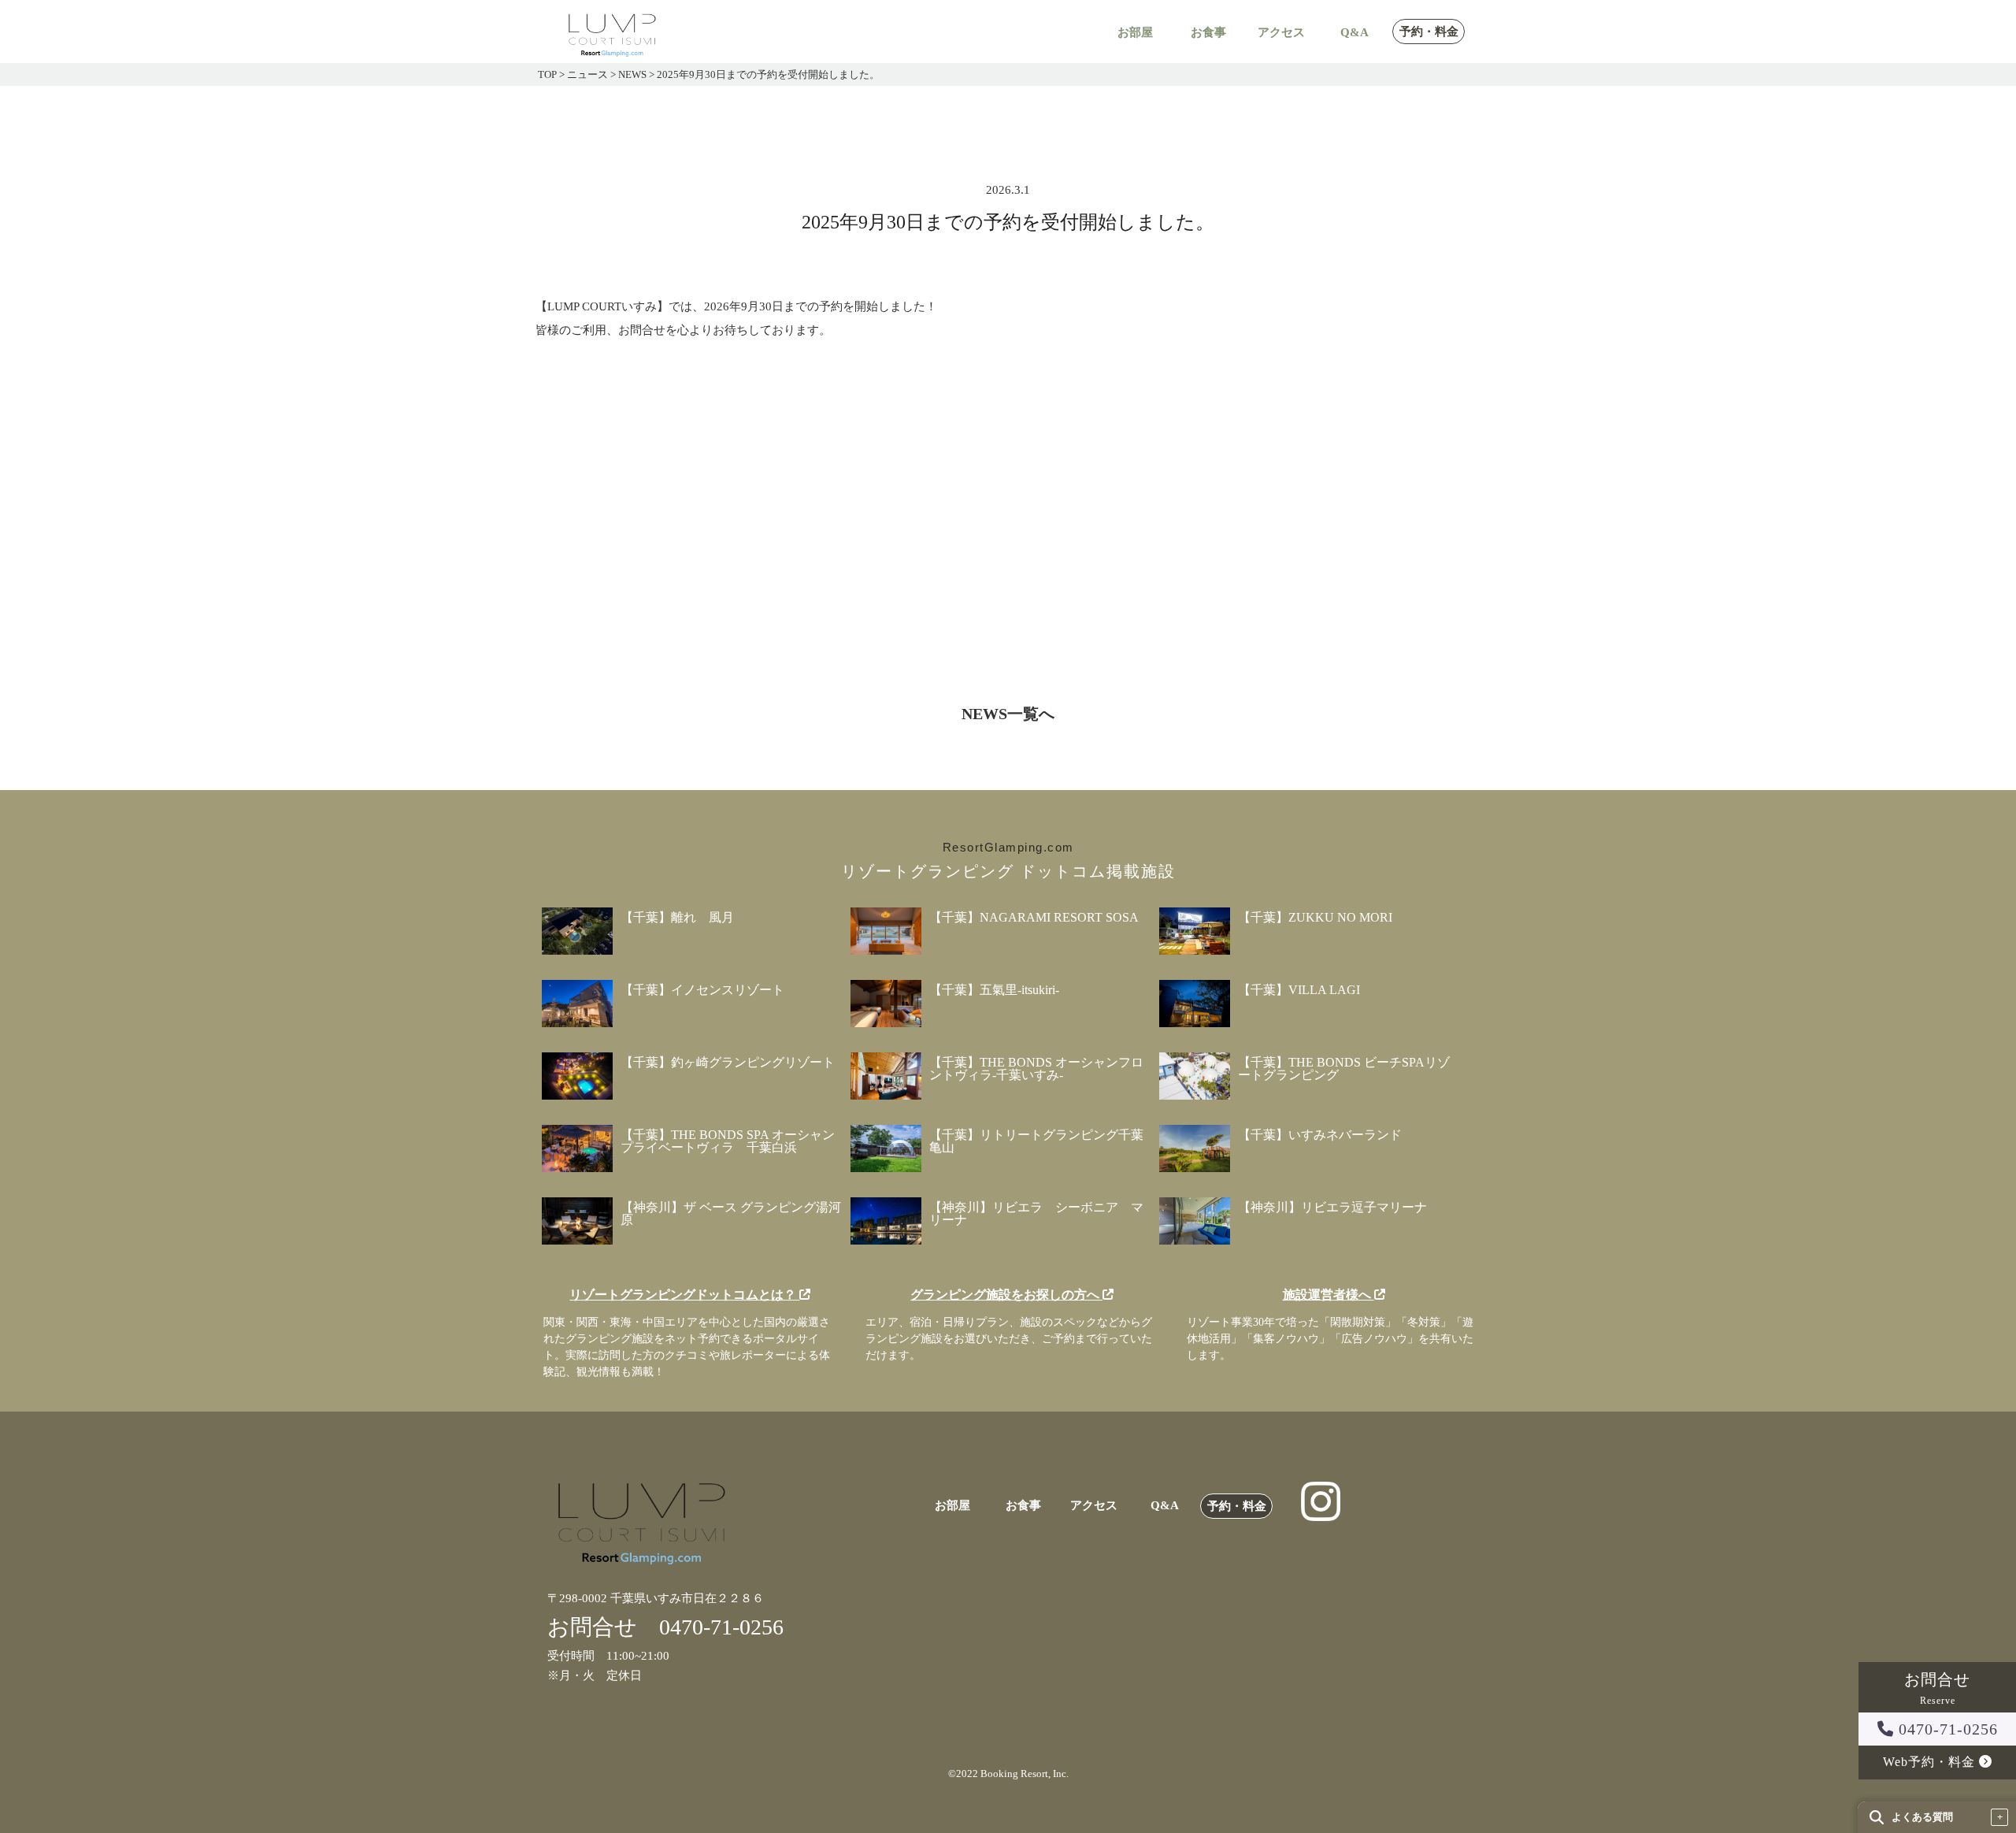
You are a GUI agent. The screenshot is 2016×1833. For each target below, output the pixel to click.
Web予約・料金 (1931, 1762)
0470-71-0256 (1946, 1729)
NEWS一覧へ (1008, 714)
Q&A (1354, 33)
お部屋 (1135, 33)
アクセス (1281, 33)
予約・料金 (1429, 32)
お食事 (1208, 33)
